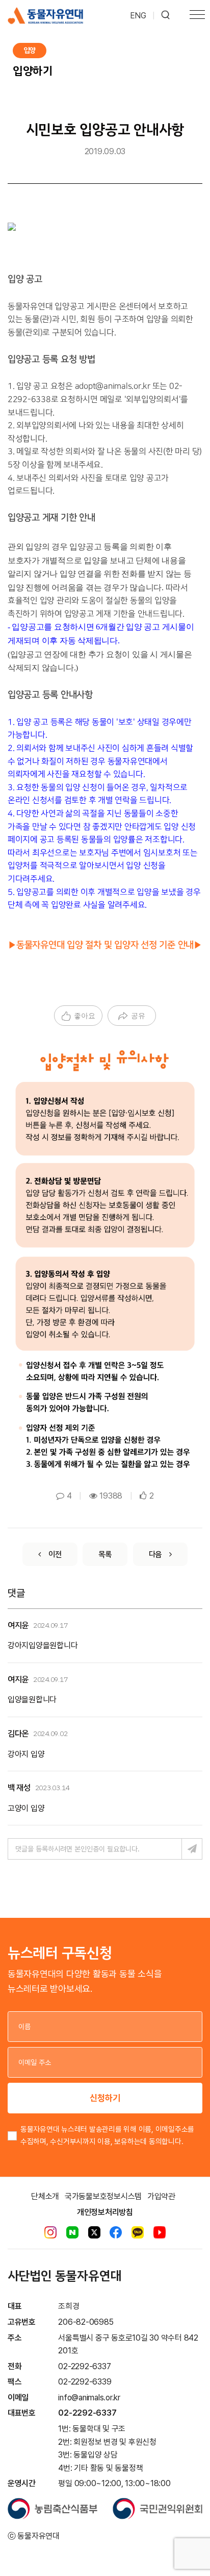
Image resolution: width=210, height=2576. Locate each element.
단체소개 (45, 2196)
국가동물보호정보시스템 (103, 2196)
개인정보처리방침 (105, 2212)
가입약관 (161, 2196)
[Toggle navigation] (197, 16)
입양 (30, 50)
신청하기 (105, 2098)
